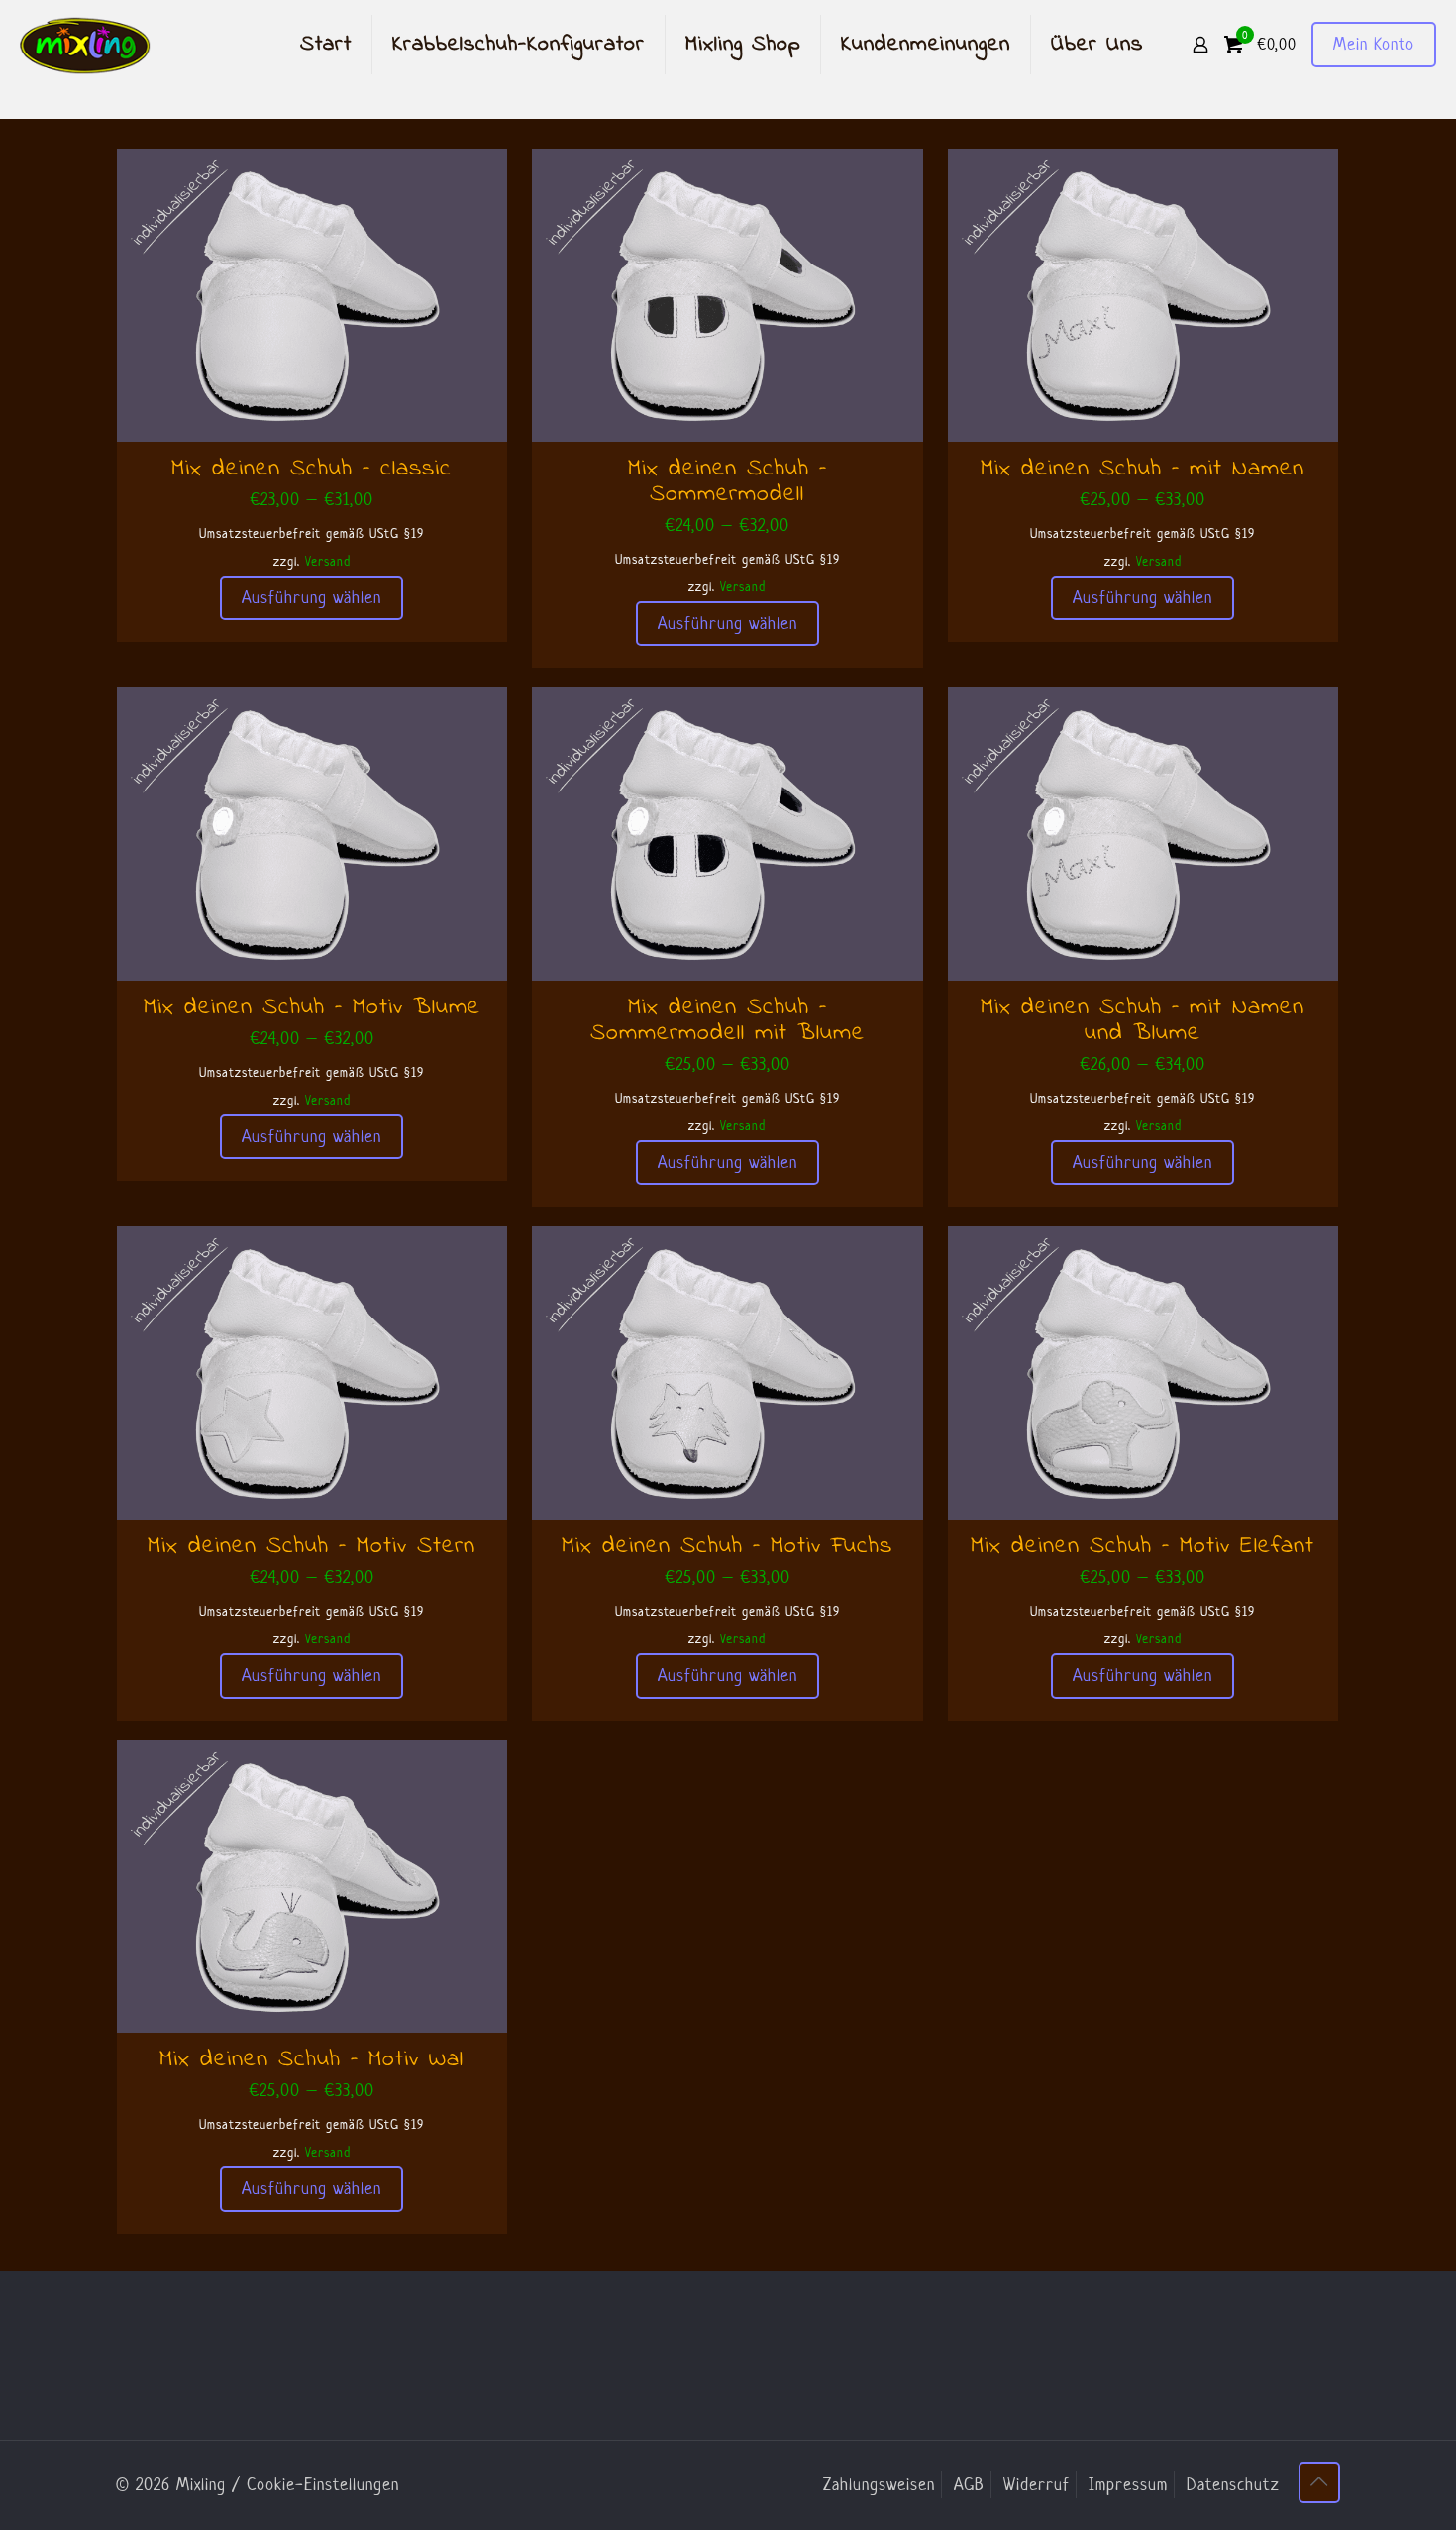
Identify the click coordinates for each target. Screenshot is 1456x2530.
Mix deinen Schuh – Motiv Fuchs (727, 1547)
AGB (969, 2484)
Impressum (1128, 2484)
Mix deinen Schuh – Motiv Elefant (1143, 1547)
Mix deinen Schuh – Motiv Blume (312, 1008)
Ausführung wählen (312, 597)
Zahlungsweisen (879, 2484)
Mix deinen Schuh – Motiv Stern (312, 1547)
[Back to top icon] (1319, 2482)
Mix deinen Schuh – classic (312, 469)
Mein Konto (1374, 44)
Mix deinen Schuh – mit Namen (1143, 469)
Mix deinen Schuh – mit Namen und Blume (1143, 1021)
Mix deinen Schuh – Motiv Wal (312, 2060)
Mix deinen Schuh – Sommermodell (728, 482)
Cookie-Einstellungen (323, 2484)
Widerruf (1037, 2484)
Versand (328, 561)
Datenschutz (1233, 2484)
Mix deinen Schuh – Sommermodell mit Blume (728, 1021)
